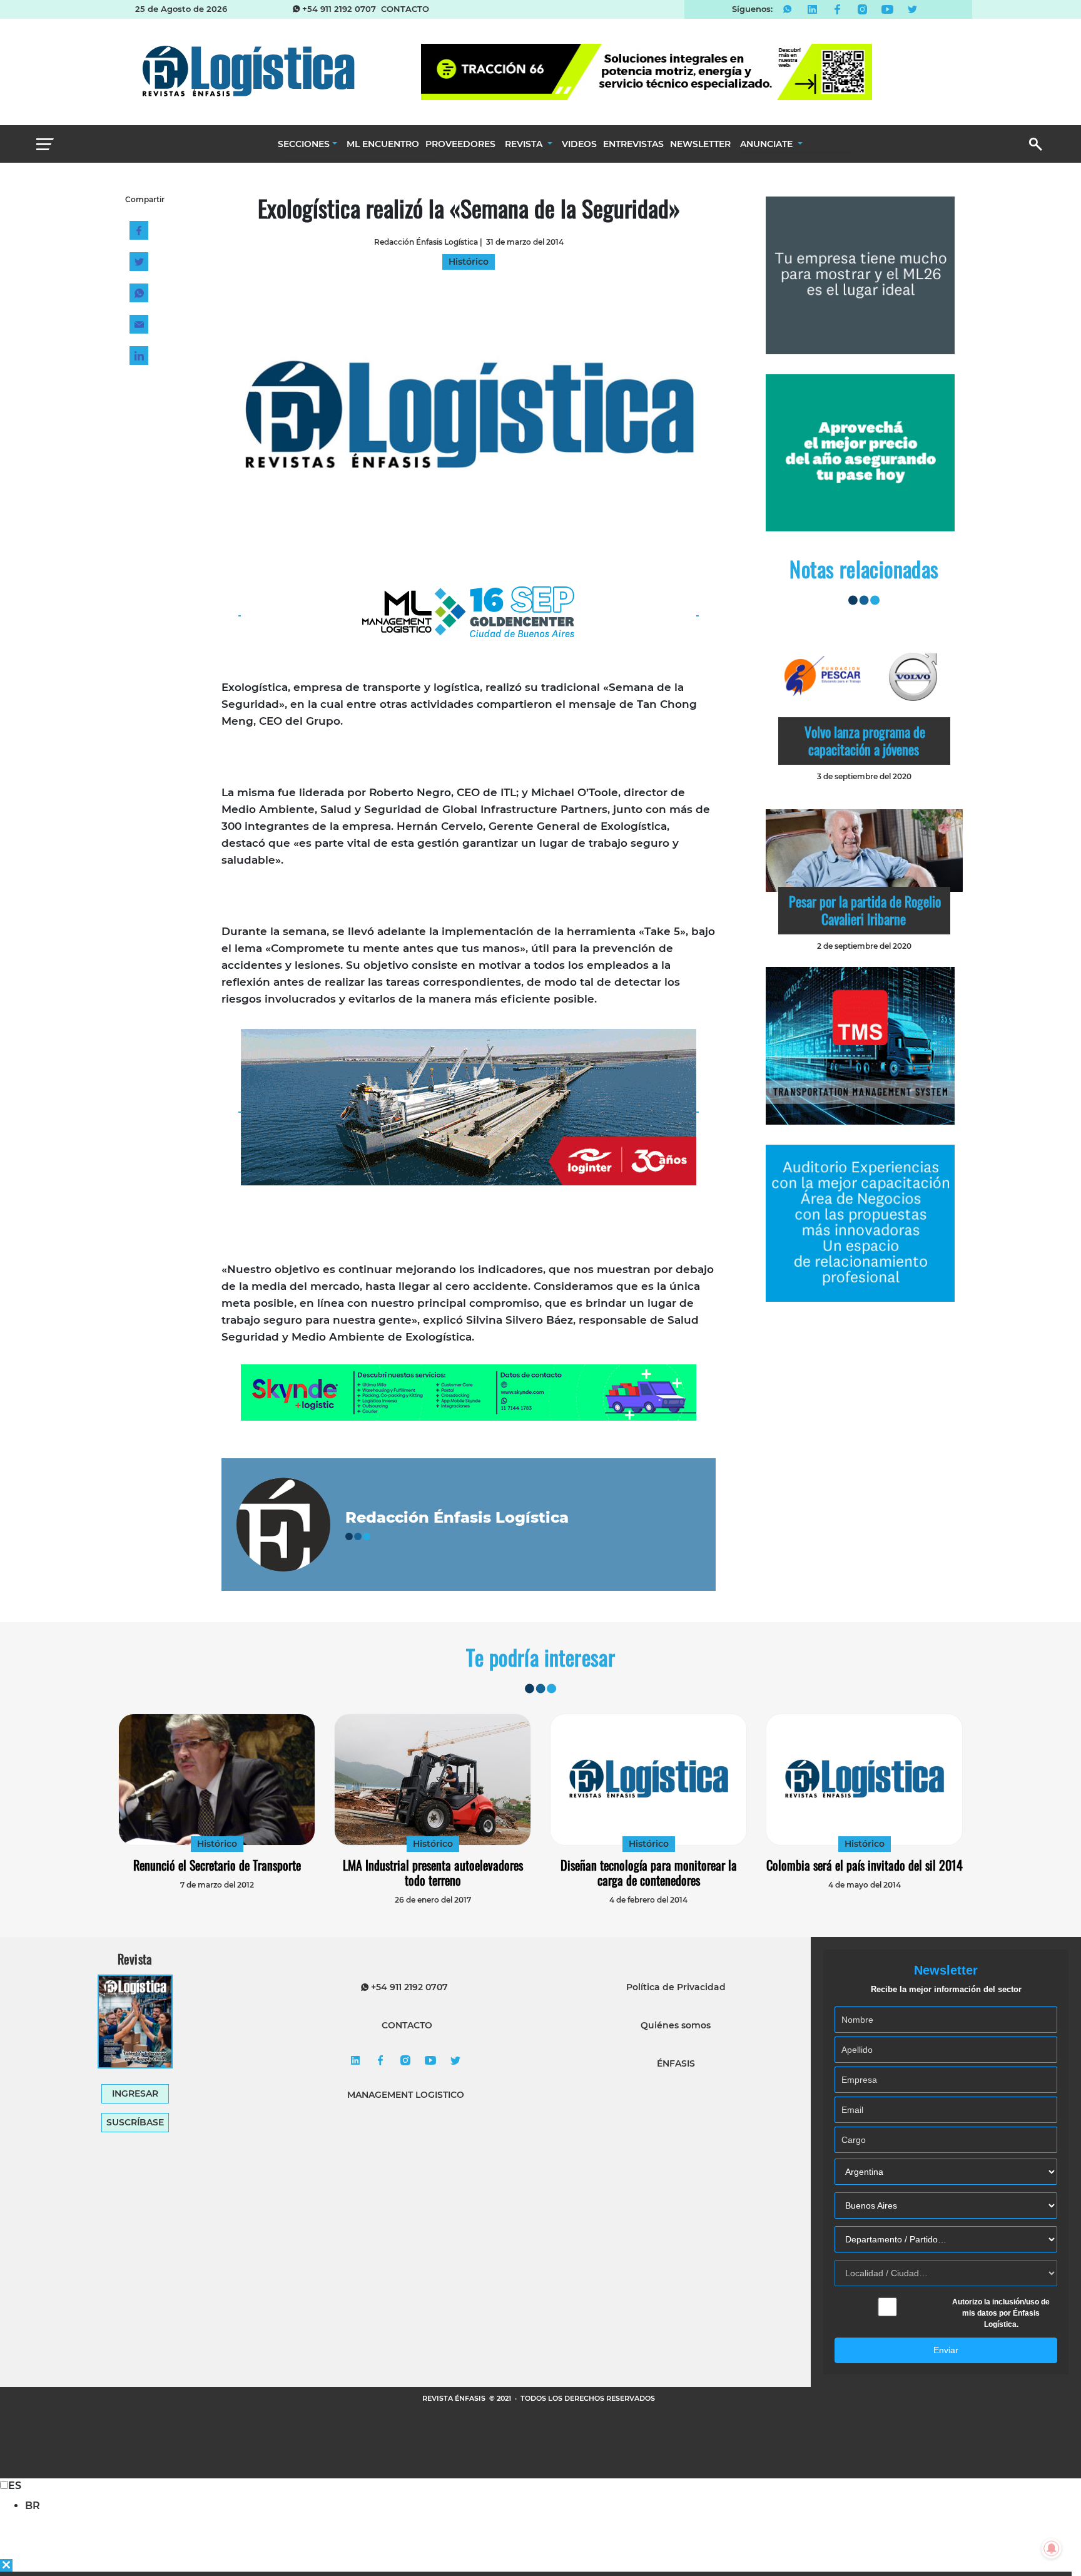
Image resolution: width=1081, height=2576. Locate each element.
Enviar (946, 2350)
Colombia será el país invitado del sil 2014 (865, 1865)
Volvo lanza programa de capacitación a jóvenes (865, 740)
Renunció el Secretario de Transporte (217, 1865)
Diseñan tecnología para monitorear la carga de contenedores (649, 1873)
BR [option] (33, 2506)
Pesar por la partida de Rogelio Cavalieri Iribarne (865, 910)
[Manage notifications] (1052, 2548)
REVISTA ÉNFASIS (455, 2398)
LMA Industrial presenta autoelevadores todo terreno (433, 1873)
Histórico (217, 1844)
